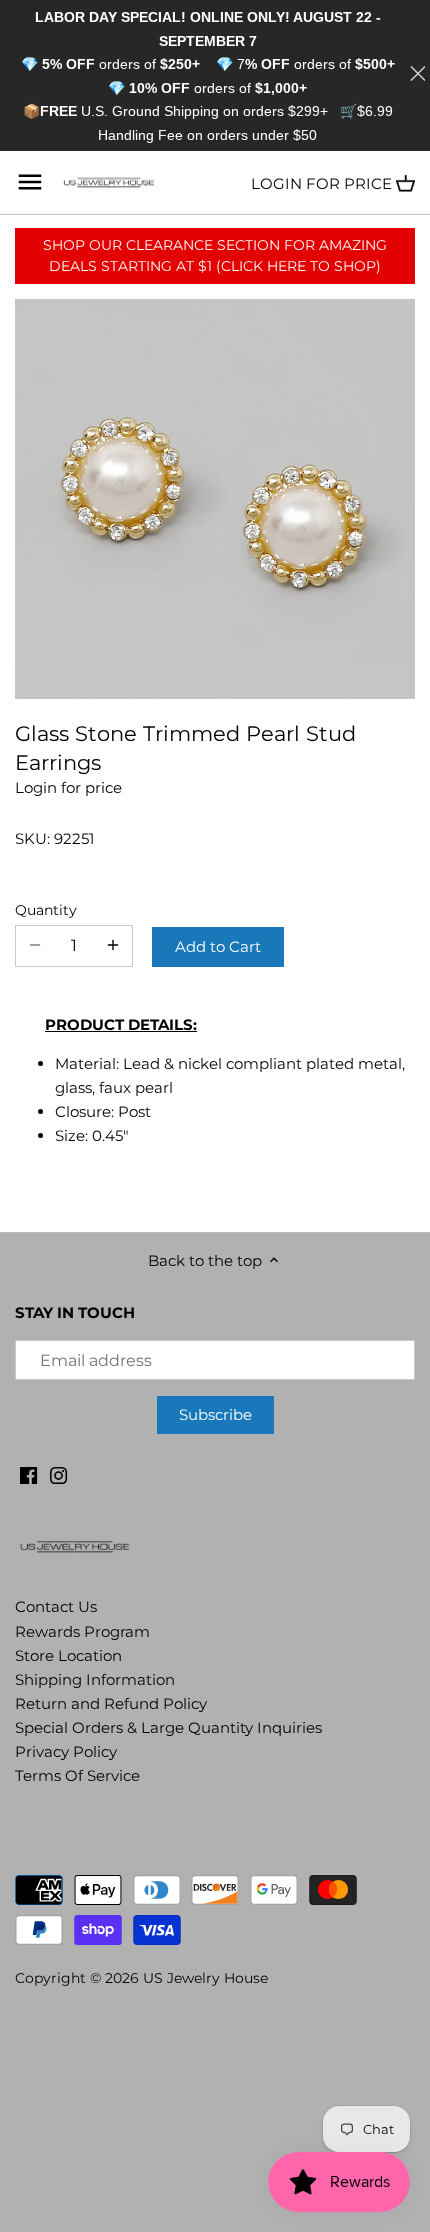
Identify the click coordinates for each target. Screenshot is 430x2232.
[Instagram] (58, 1473)
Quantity (46, 910)
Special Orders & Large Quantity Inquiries (168, 1727)
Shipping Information (95, 1679)
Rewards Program (82, 1631)
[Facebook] (28, 1473)
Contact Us (56, 1606)
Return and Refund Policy (111, 1703)
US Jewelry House (205, 1978)
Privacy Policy (66, 1751)
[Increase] (113, 946)
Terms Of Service (77, 1775)
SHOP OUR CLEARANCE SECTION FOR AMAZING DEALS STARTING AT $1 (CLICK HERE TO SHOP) (215, 255)
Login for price (321, 183)
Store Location (68, 1655)
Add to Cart (218, 946)
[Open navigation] (30, 182)
